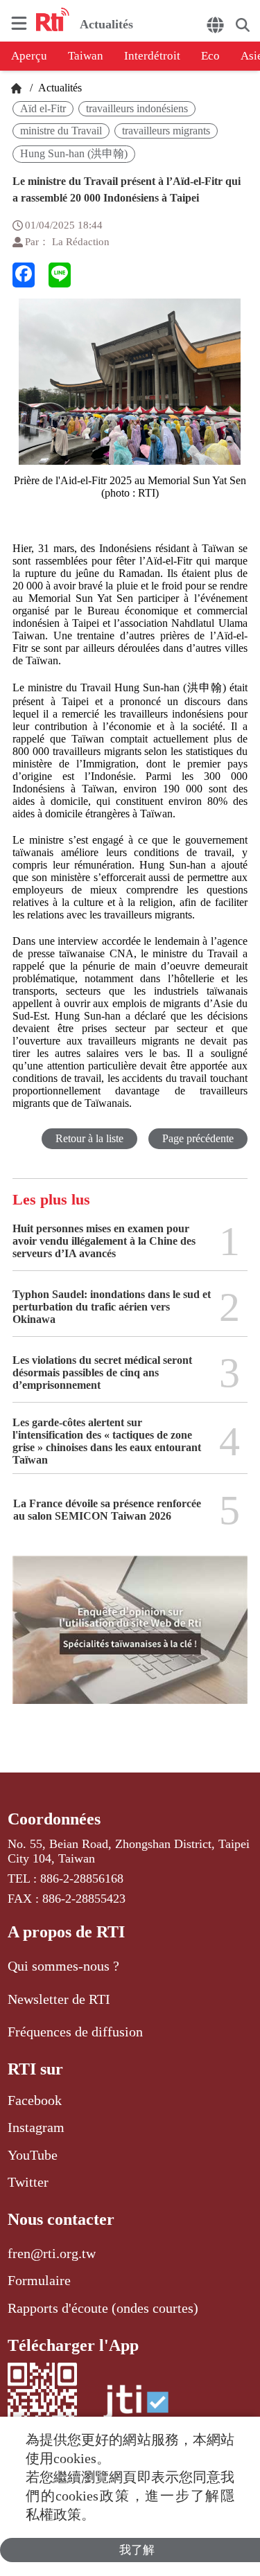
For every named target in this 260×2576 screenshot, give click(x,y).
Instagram (36, 2127)
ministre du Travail (61, 131)
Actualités (59, 88)
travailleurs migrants (166, 131)
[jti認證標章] (136, 2409)
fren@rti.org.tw (52, 2253)
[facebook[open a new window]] (24, 275)
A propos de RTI (66, 1932)
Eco (210, 56)
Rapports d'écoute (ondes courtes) (103, 2308)
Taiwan (86, 56)
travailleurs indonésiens (137, 108)
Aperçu (29, 56)
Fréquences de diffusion (75, 2032)
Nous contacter (61, 2219)
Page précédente (198, 1138)
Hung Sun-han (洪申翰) (74, 153)
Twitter (28, 2182)
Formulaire (39, 2280)
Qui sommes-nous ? (63, 1966)
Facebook (35, 2100)
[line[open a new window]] (60, 275)
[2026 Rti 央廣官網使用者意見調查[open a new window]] (130, 1640)
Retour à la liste (89, 1138)
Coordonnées (54, 1819)
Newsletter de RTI (59, 1999)
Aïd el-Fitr (43, 108)
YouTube (33, 2155)
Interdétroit (152, 56)
